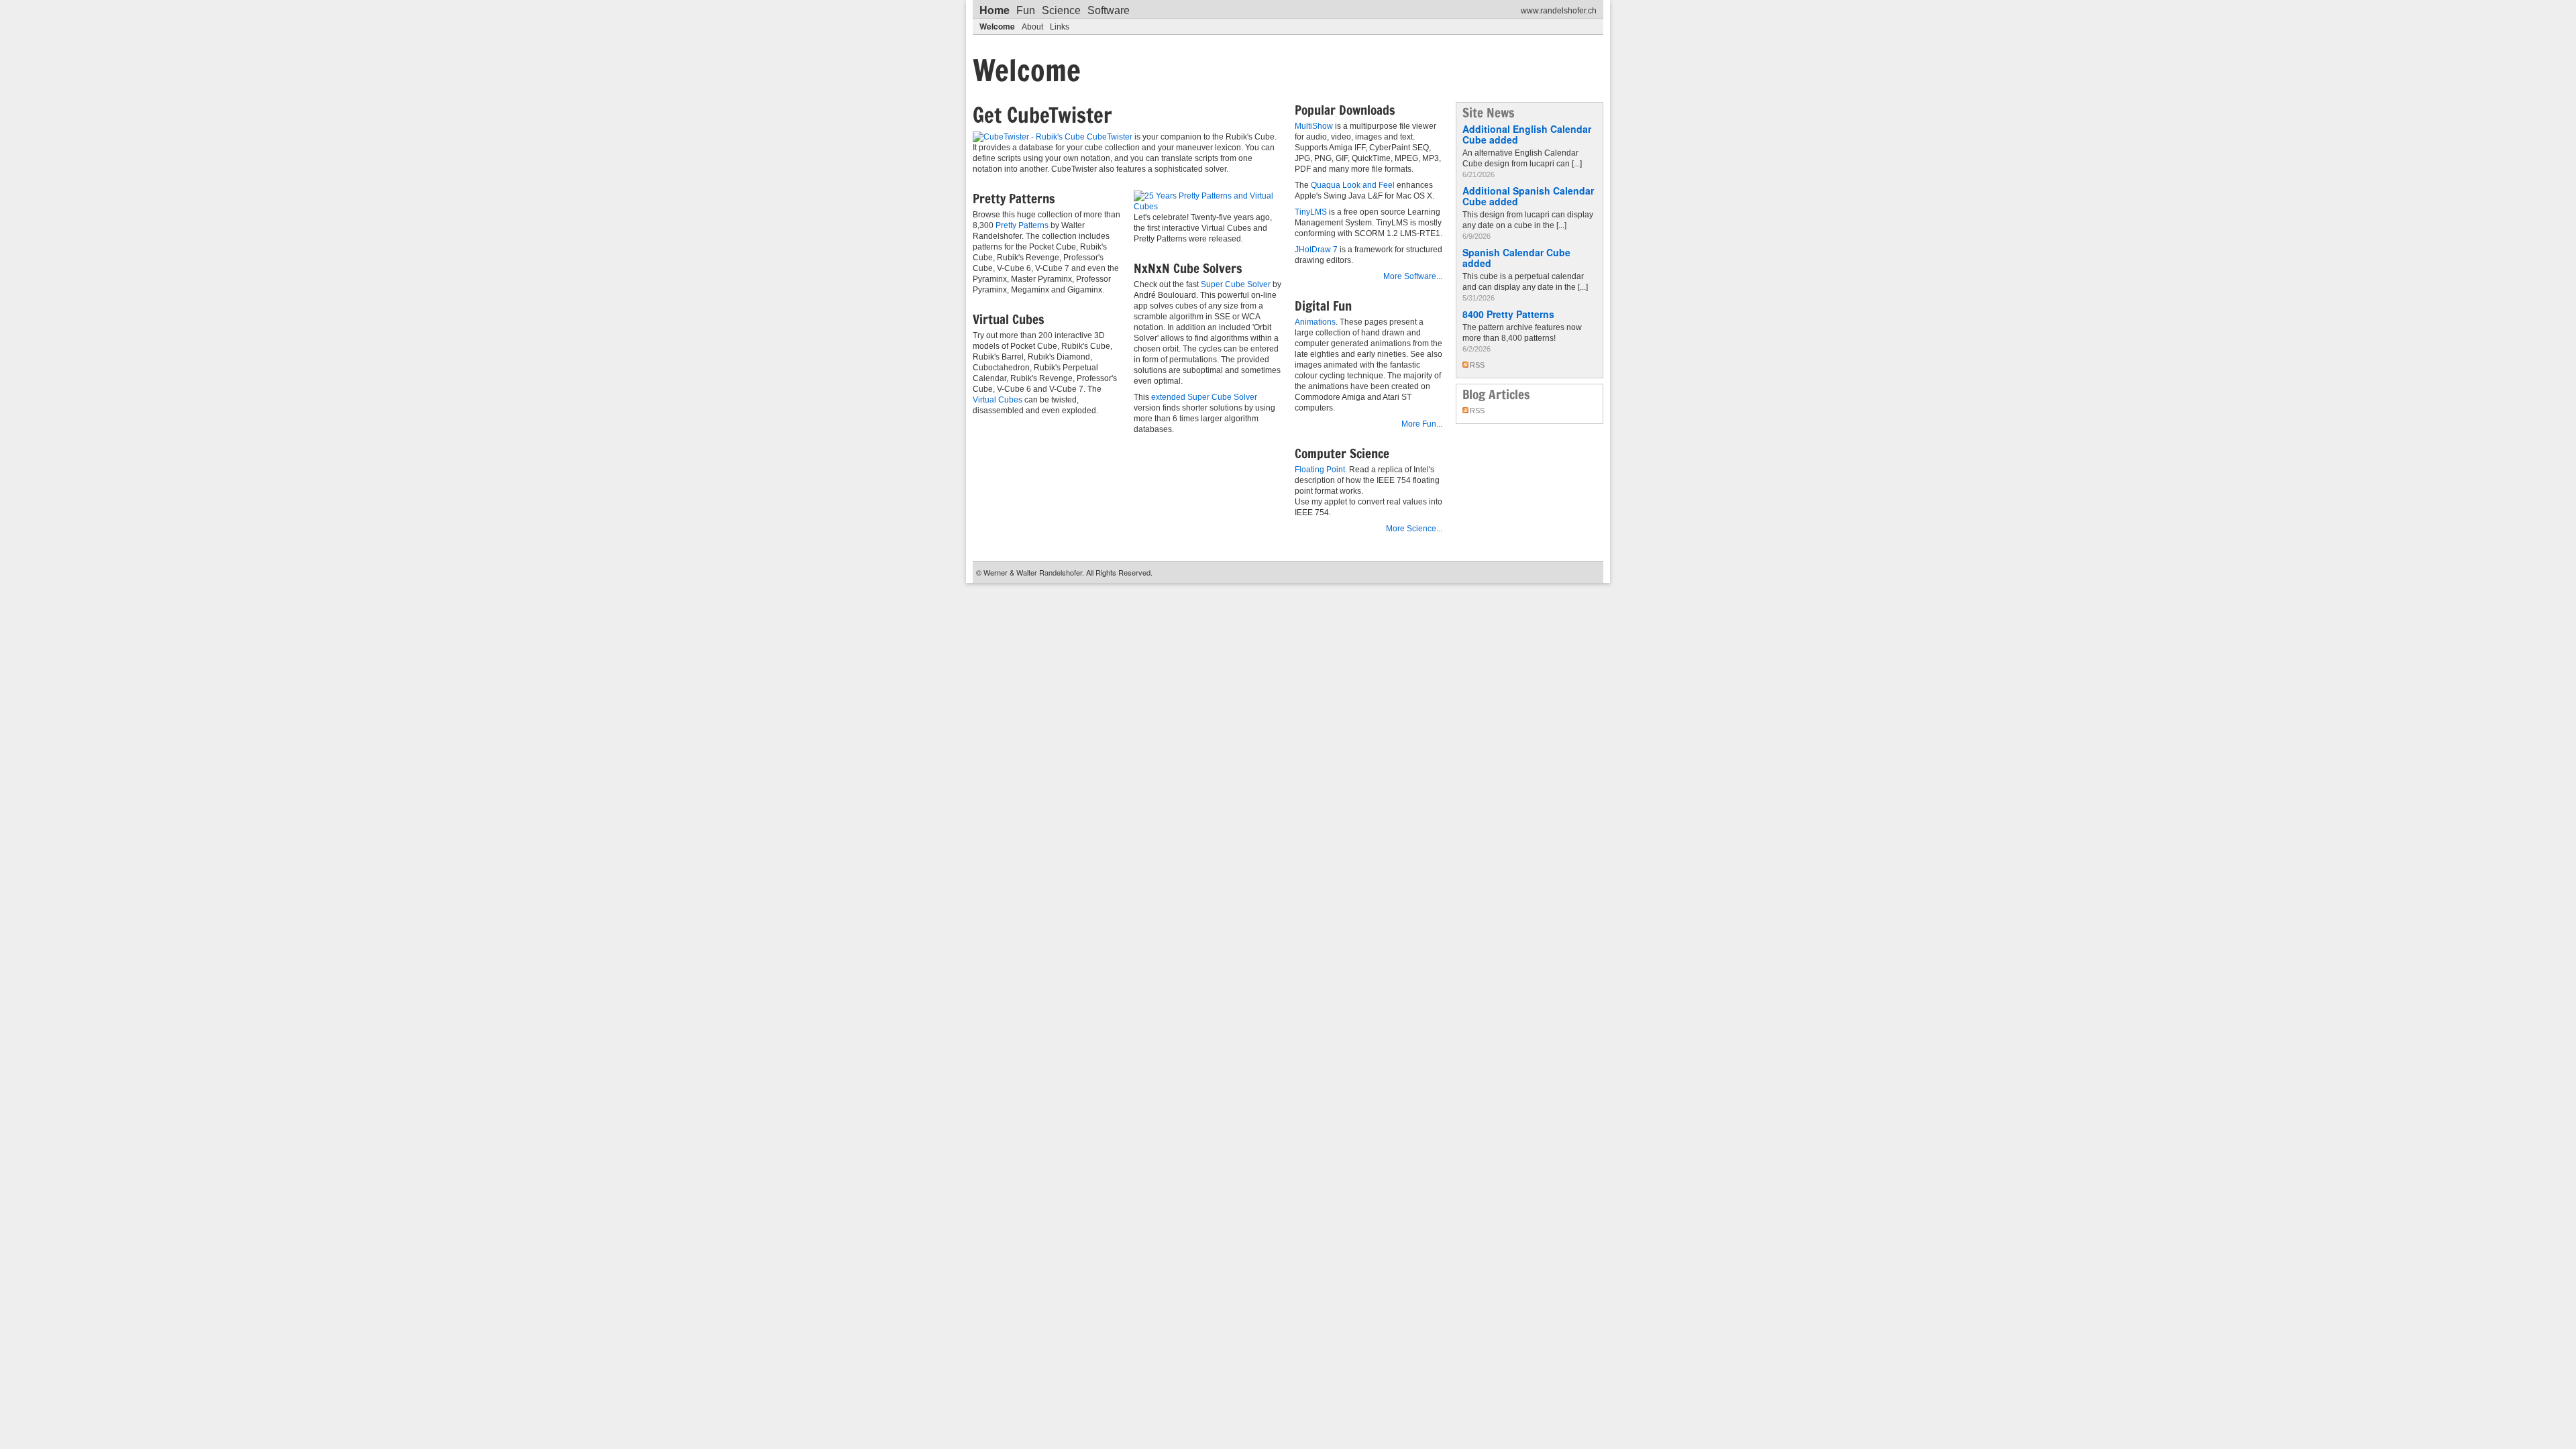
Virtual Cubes (998, 400)
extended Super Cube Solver (1204, 397)
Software (1109, 10)
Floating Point (1320, 470)
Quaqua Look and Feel (1353, 185)
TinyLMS (1311, 212)
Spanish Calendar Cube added (1516, 258)
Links (1060, 27)
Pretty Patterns (1022, 225)
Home (995, 10)
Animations (1315, 322)
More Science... (1414, 529)
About (1032, 27)
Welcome (997, 26)
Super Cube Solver (1236, 284)
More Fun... (1422, 424)
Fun (1026, 10)
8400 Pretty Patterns (1508, 314)
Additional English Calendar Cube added (1527, 134)
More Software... (1413, 276)
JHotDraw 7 (1316, 250)
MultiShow (1314, 126)
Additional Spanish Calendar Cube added (1528, 196)
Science (1061, 10)
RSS (1477, 365)
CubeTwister (1110, 137)
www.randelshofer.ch (1559, 11)
